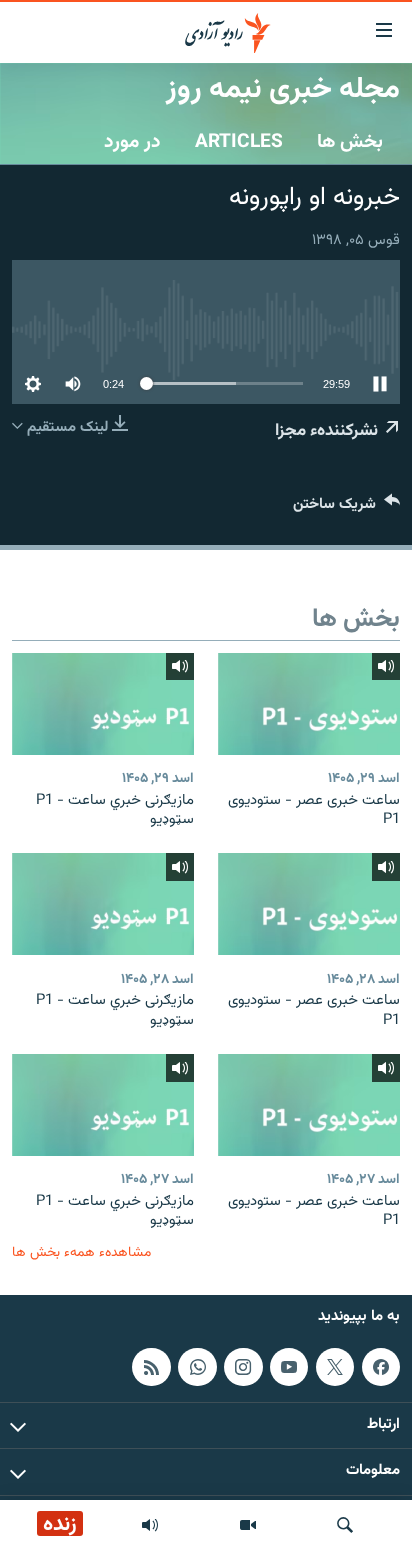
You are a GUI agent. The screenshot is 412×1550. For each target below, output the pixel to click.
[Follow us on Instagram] (243, 1367)
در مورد (132, 142)
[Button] (346, 508)
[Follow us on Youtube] (289, 1367)
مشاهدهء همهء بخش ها (81, 1252)
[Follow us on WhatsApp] (197, 1367)
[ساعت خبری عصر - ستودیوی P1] (309, 704)
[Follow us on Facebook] (381, 1367)
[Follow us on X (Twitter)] (335, 1367)
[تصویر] (248, 1525)
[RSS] (151, 1367)
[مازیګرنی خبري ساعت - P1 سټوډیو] (103, 704)
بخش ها (350, 142)
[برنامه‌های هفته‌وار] (150, 1525)
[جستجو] (345, 1525)
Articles (239, 142)
